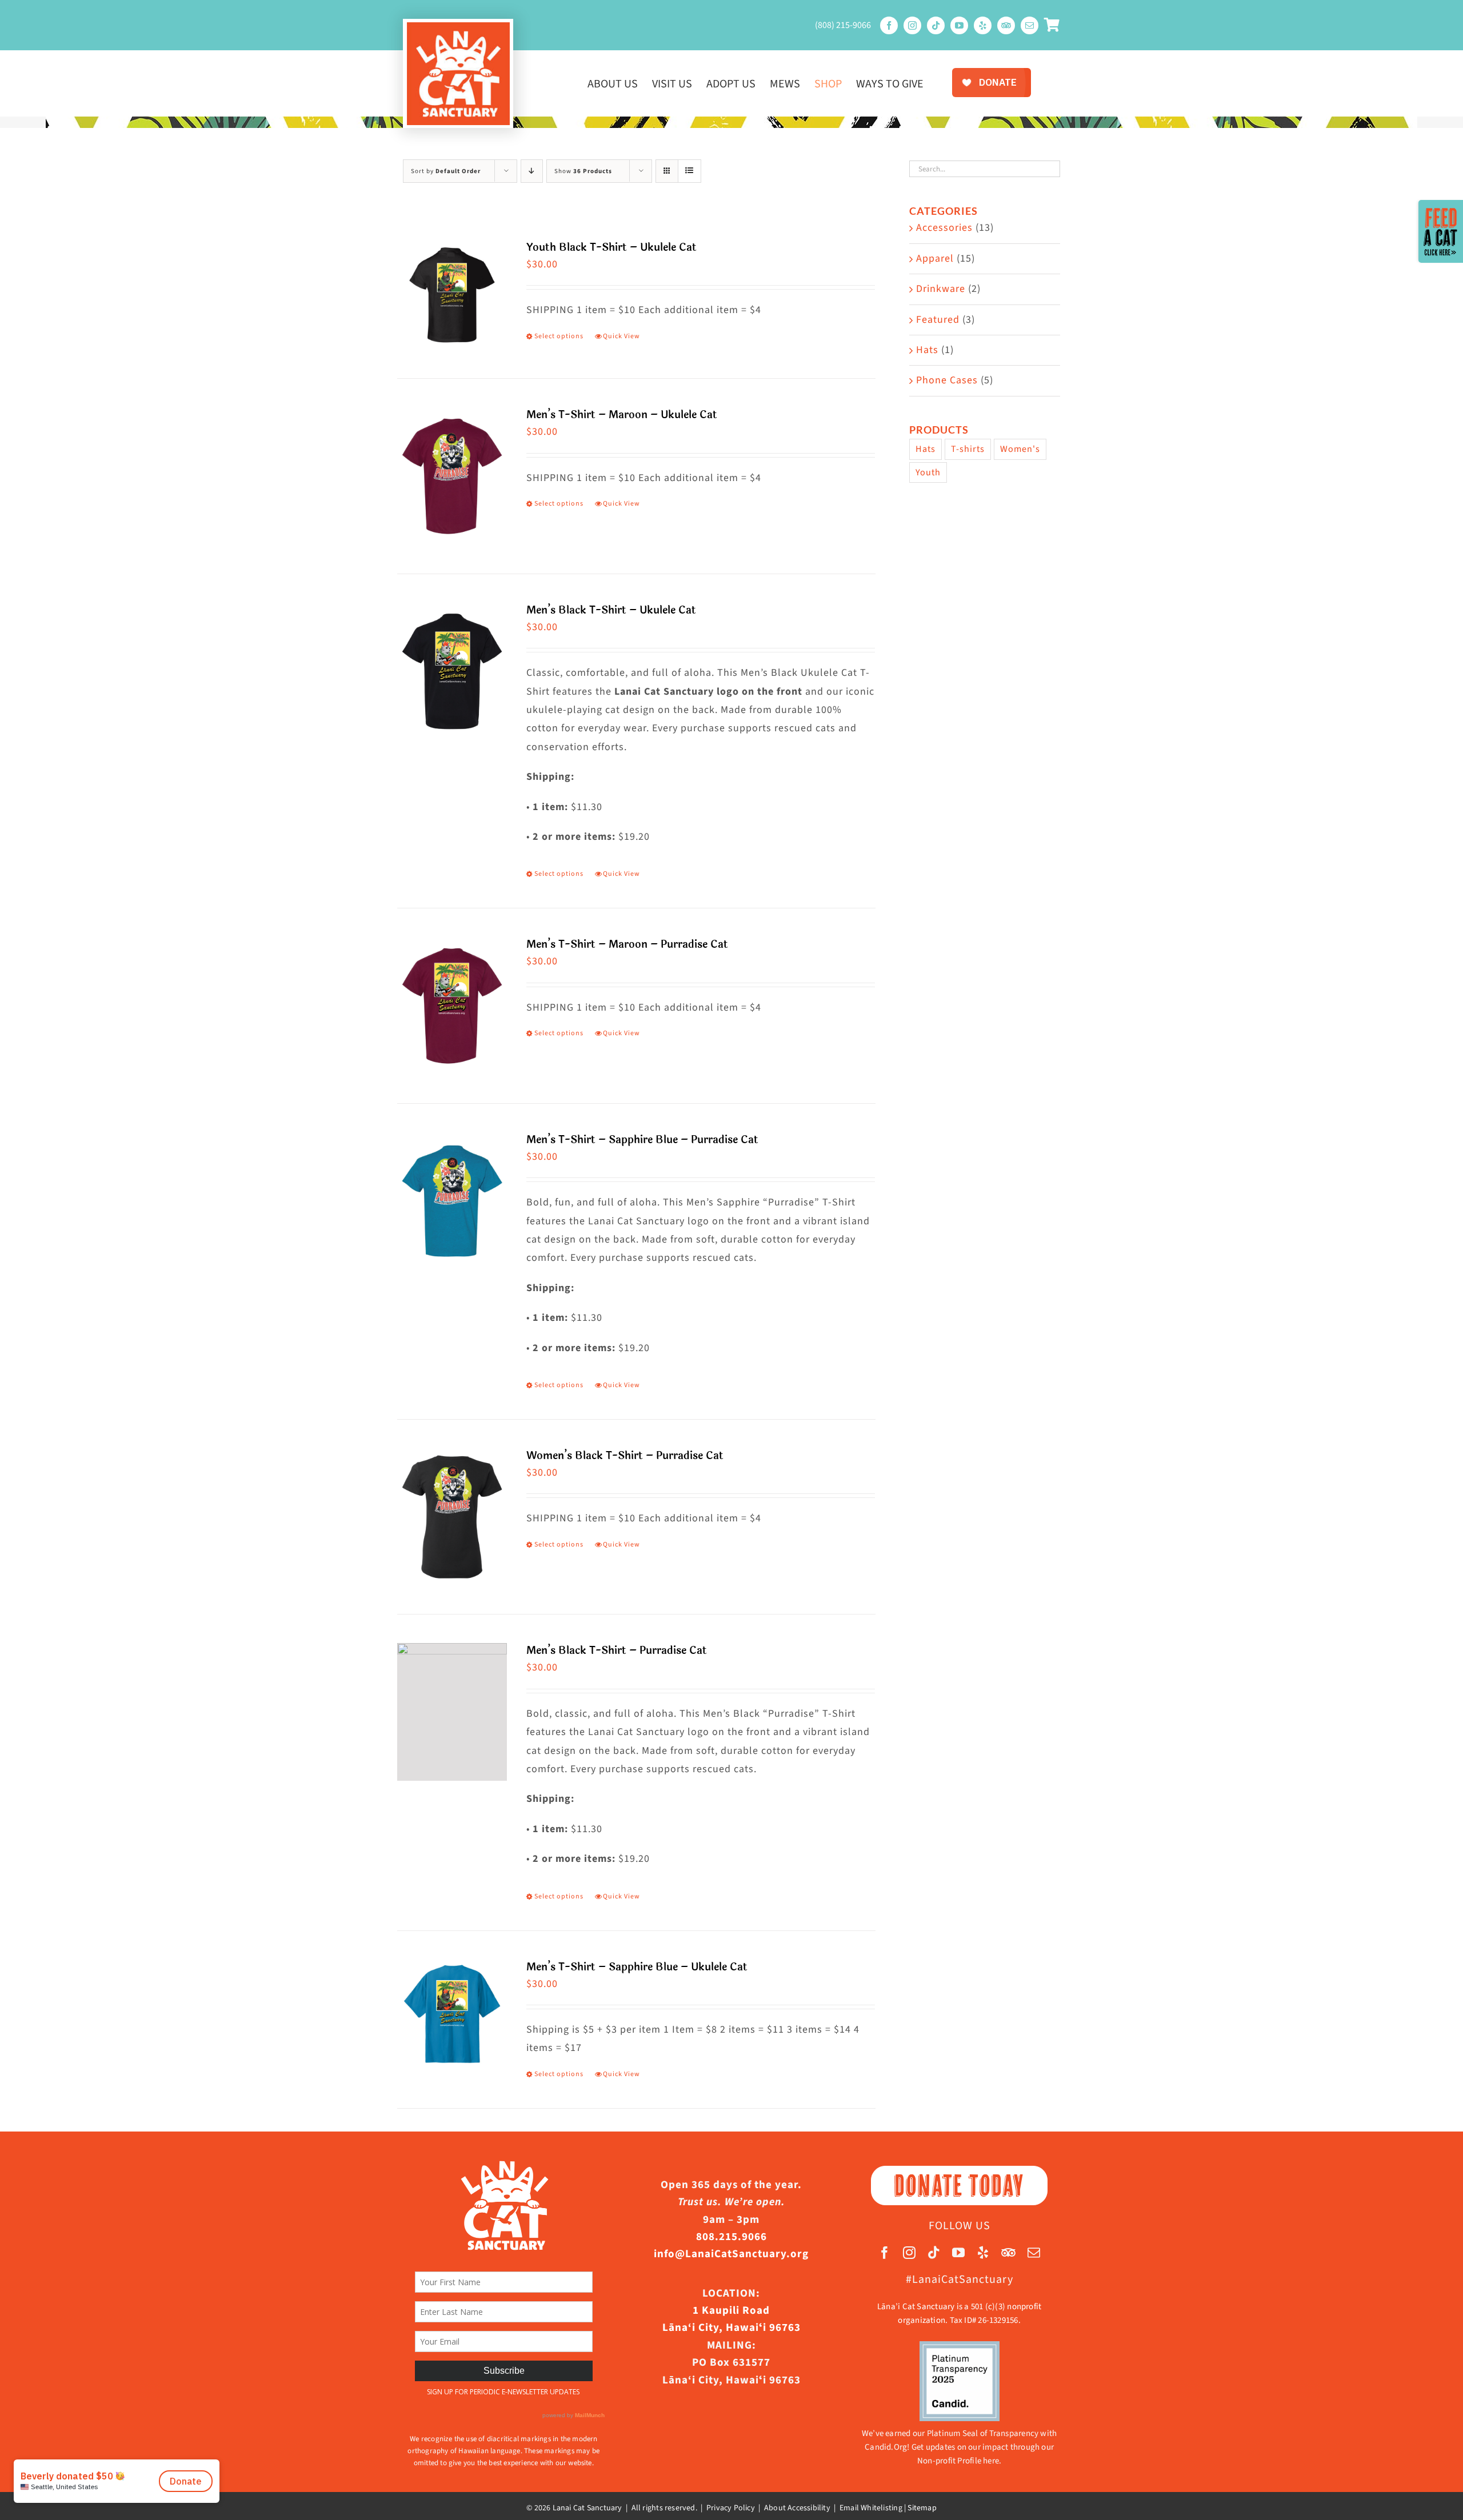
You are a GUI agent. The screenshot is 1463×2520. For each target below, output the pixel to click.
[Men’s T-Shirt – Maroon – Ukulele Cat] (452, 476)
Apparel (935, 259)
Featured (938, 320)
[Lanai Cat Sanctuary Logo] (458, 27)
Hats (927, 350)
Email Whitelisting (871, 2508)
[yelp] (983, 25)
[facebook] (889, 25)
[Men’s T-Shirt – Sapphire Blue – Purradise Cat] (452, 1201)
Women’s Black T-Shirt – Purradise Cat (625, 1456)
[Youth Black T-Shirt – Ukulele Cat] (452, 295)
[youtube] (959, 25)
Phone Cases (947, 380)
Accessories (944, 228)
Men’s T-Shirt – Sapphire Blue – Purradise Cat (642, 1140)
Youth (928, 472)
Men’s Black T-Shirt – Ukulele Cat (611, 610)
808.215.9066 (731, 2237)
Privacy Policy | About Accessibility (768, 2508)
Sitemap (922, 2508)
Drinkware (941, 289)
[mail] (1030, 25)
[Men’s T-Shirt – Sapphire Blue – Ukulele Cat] (452, 2014)
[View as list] (689, 171)
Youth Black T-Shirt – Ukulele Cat (611, 247)
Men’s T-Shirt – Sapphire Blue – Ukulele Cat (637, 1967)
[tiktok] (936, 25)
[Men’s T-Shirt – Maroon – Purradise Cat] (452, 1005)
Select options (559, 336)
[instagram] (912, 25)
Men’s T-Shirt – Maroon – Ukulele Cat (622, 415)
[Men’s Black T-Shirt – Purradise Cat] (452, 1712)
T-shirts (968, 449)
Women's (1020, 449)
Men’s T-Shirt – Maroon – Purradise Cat (627, 944)
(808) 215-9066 (843, 25)
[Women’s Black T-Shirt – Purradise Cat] (452, 1517)
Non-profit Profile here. (959, 2461)
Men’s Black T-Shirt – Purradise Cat (617, 1650)
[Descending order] (532, 171)
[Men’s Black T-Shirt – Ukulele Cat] (452, 671)
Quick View (621, 336)
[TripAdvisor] (1006, 25)
